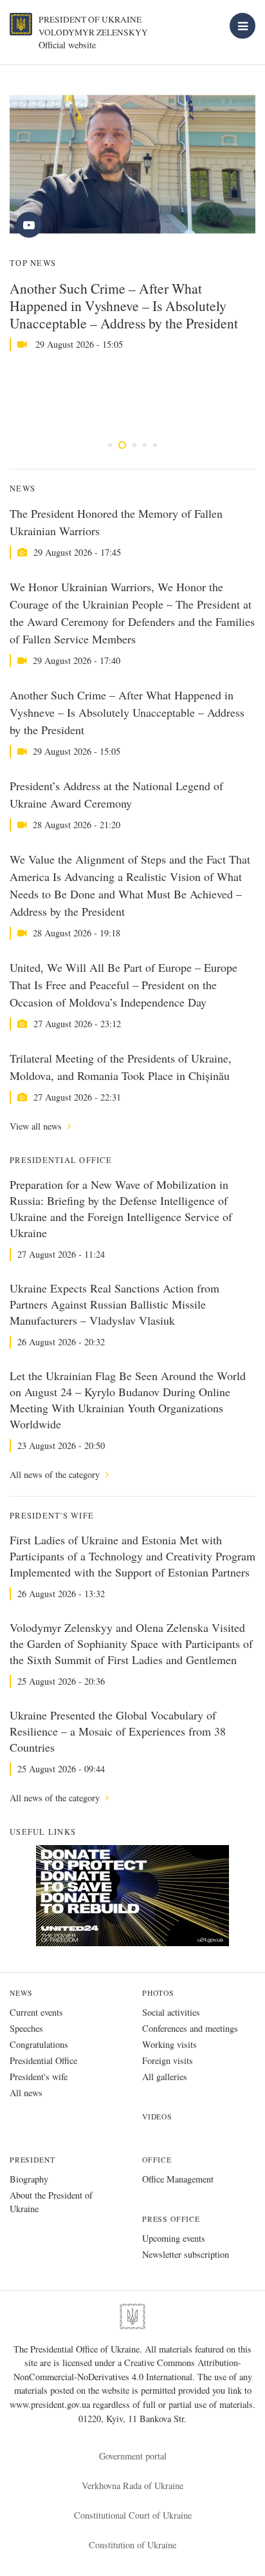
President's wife (39, 2077)
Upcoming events (174, 2238)
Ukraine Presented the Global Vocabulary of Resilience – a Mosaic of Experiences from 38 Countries (118, 1731)
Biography (29, 2179)
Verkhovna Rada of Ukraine (132, 2486)
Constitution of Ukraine (132, 2545)
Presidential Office (43, 2060)
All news (26, 2093)
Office (157, 2160)
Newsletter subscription (186, 2254)
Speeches (26, 2028)
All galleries (165, 2077)
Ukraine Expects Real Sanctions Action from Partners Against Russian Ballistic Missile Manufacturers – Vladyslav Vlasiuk (114, 1304)
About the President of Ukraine (51, 2202)
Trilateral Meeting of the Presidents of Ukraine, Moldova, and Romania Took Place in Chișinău (121, 1067)
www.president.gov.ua (51, 2404)
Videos (157, 2117)
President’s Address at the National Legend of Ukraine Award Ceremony (116, 794)
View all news (37, 1126)
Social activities (171, 2012)
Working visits (169, 2044)
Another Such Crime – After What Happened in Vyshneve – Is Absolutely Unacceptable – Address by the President (124, 306)
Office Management (178, 2179)
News (21, 1993)
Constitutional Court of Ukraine (133, 2515)
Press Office (171, 2219)
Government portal (133, 2456)
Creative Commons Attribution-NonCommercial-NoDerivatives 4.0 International (127, 2370)
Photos (158, 1993)
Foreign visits (168, 2060)
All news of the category (56, 1474)
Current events (36, 2012)
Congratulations (39, 2044)
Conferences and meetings (190, 2028)
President (32, 2160)
